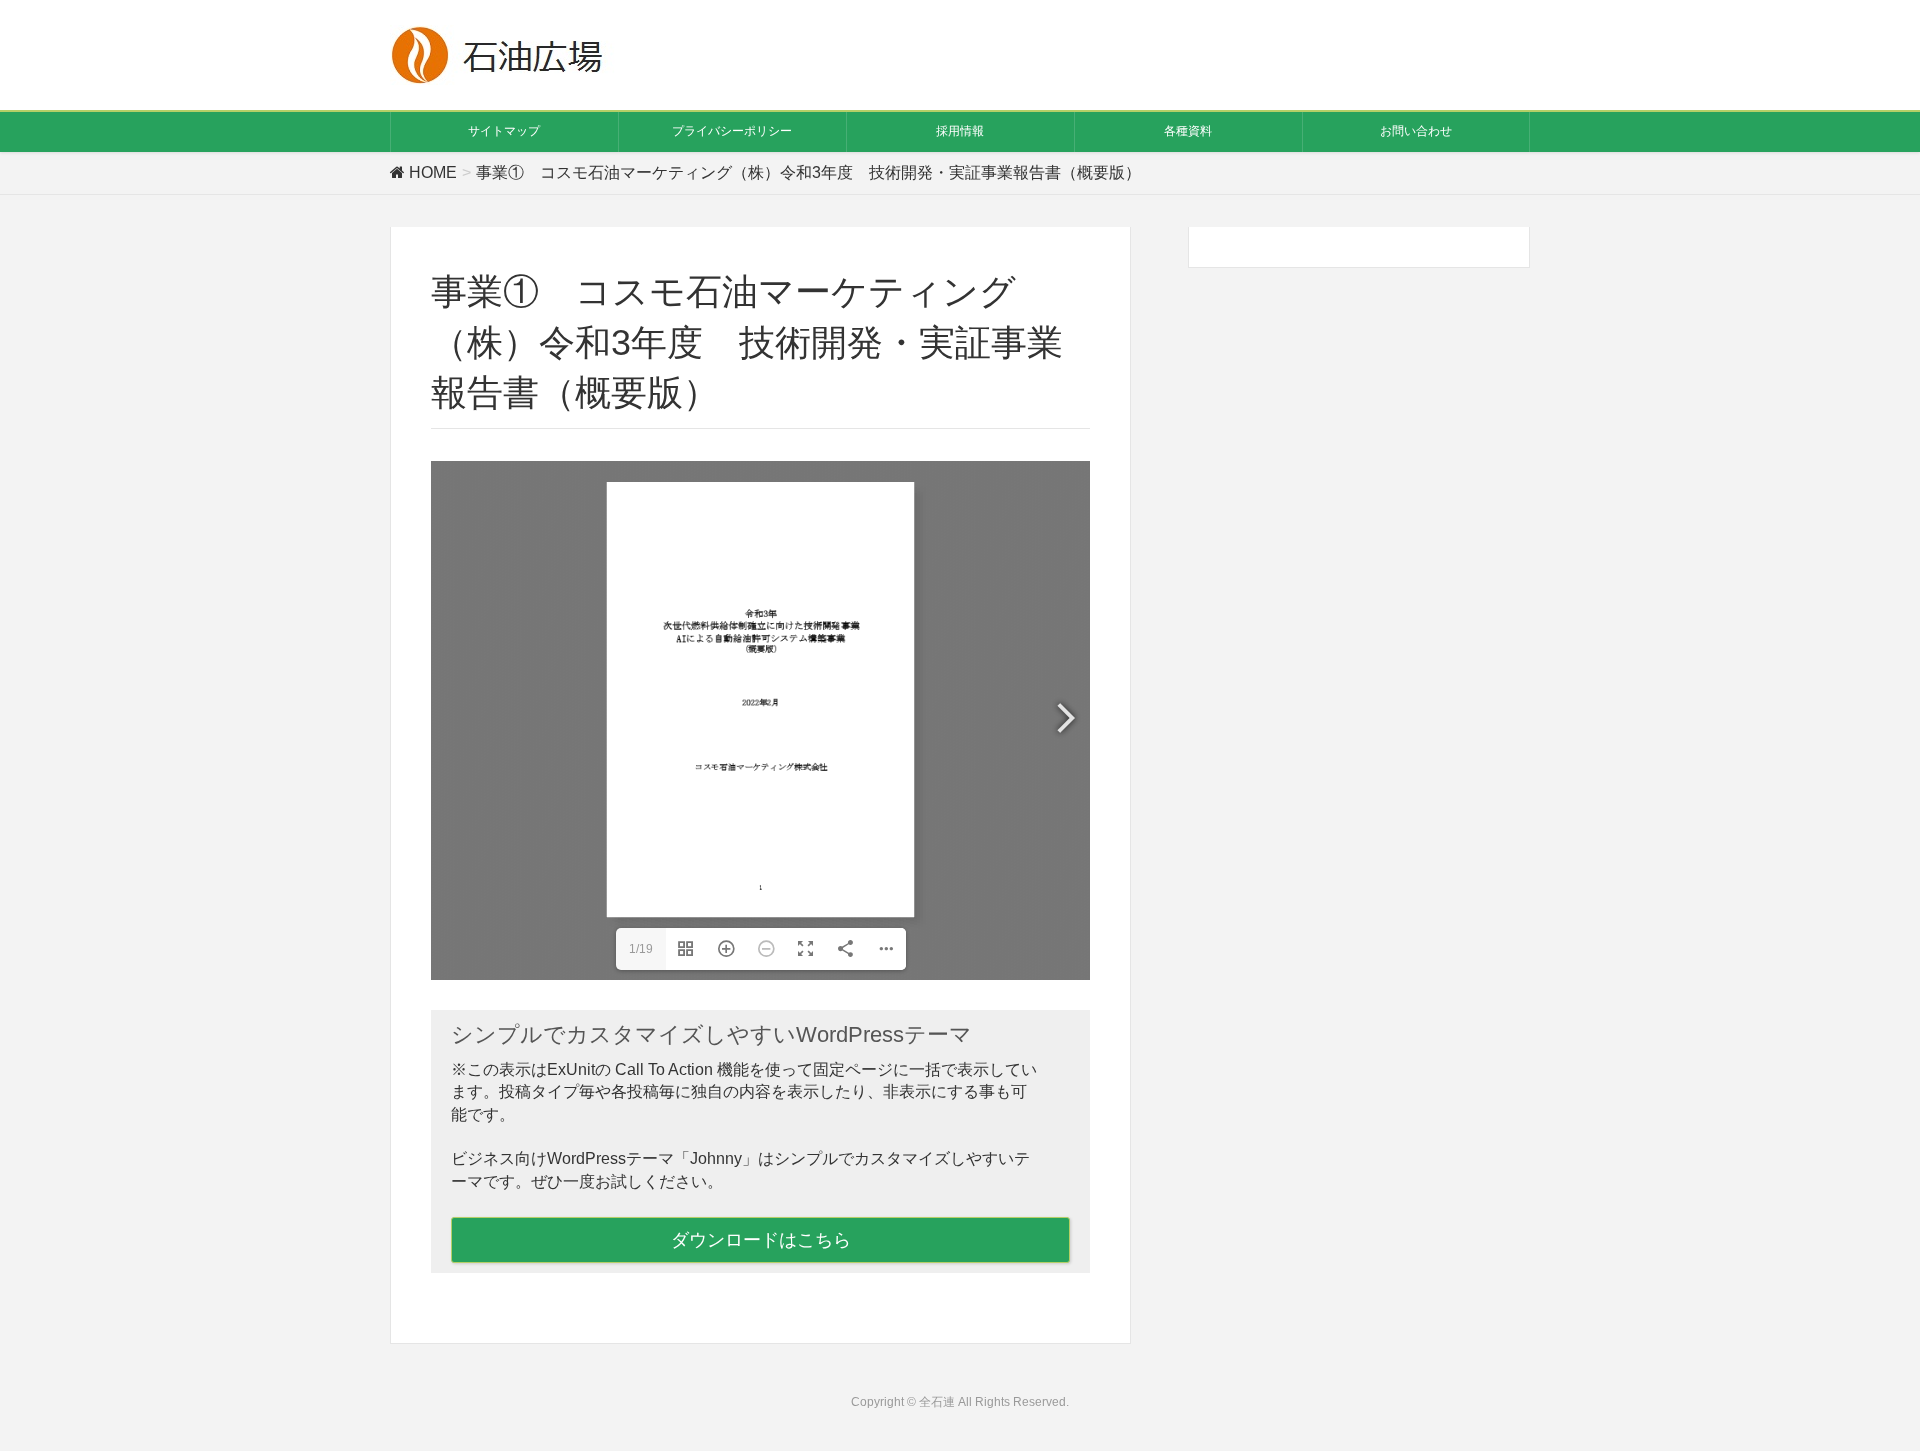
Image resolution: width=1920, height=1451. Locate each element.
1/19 (641, 949)
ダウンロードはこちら (761, 1240)
